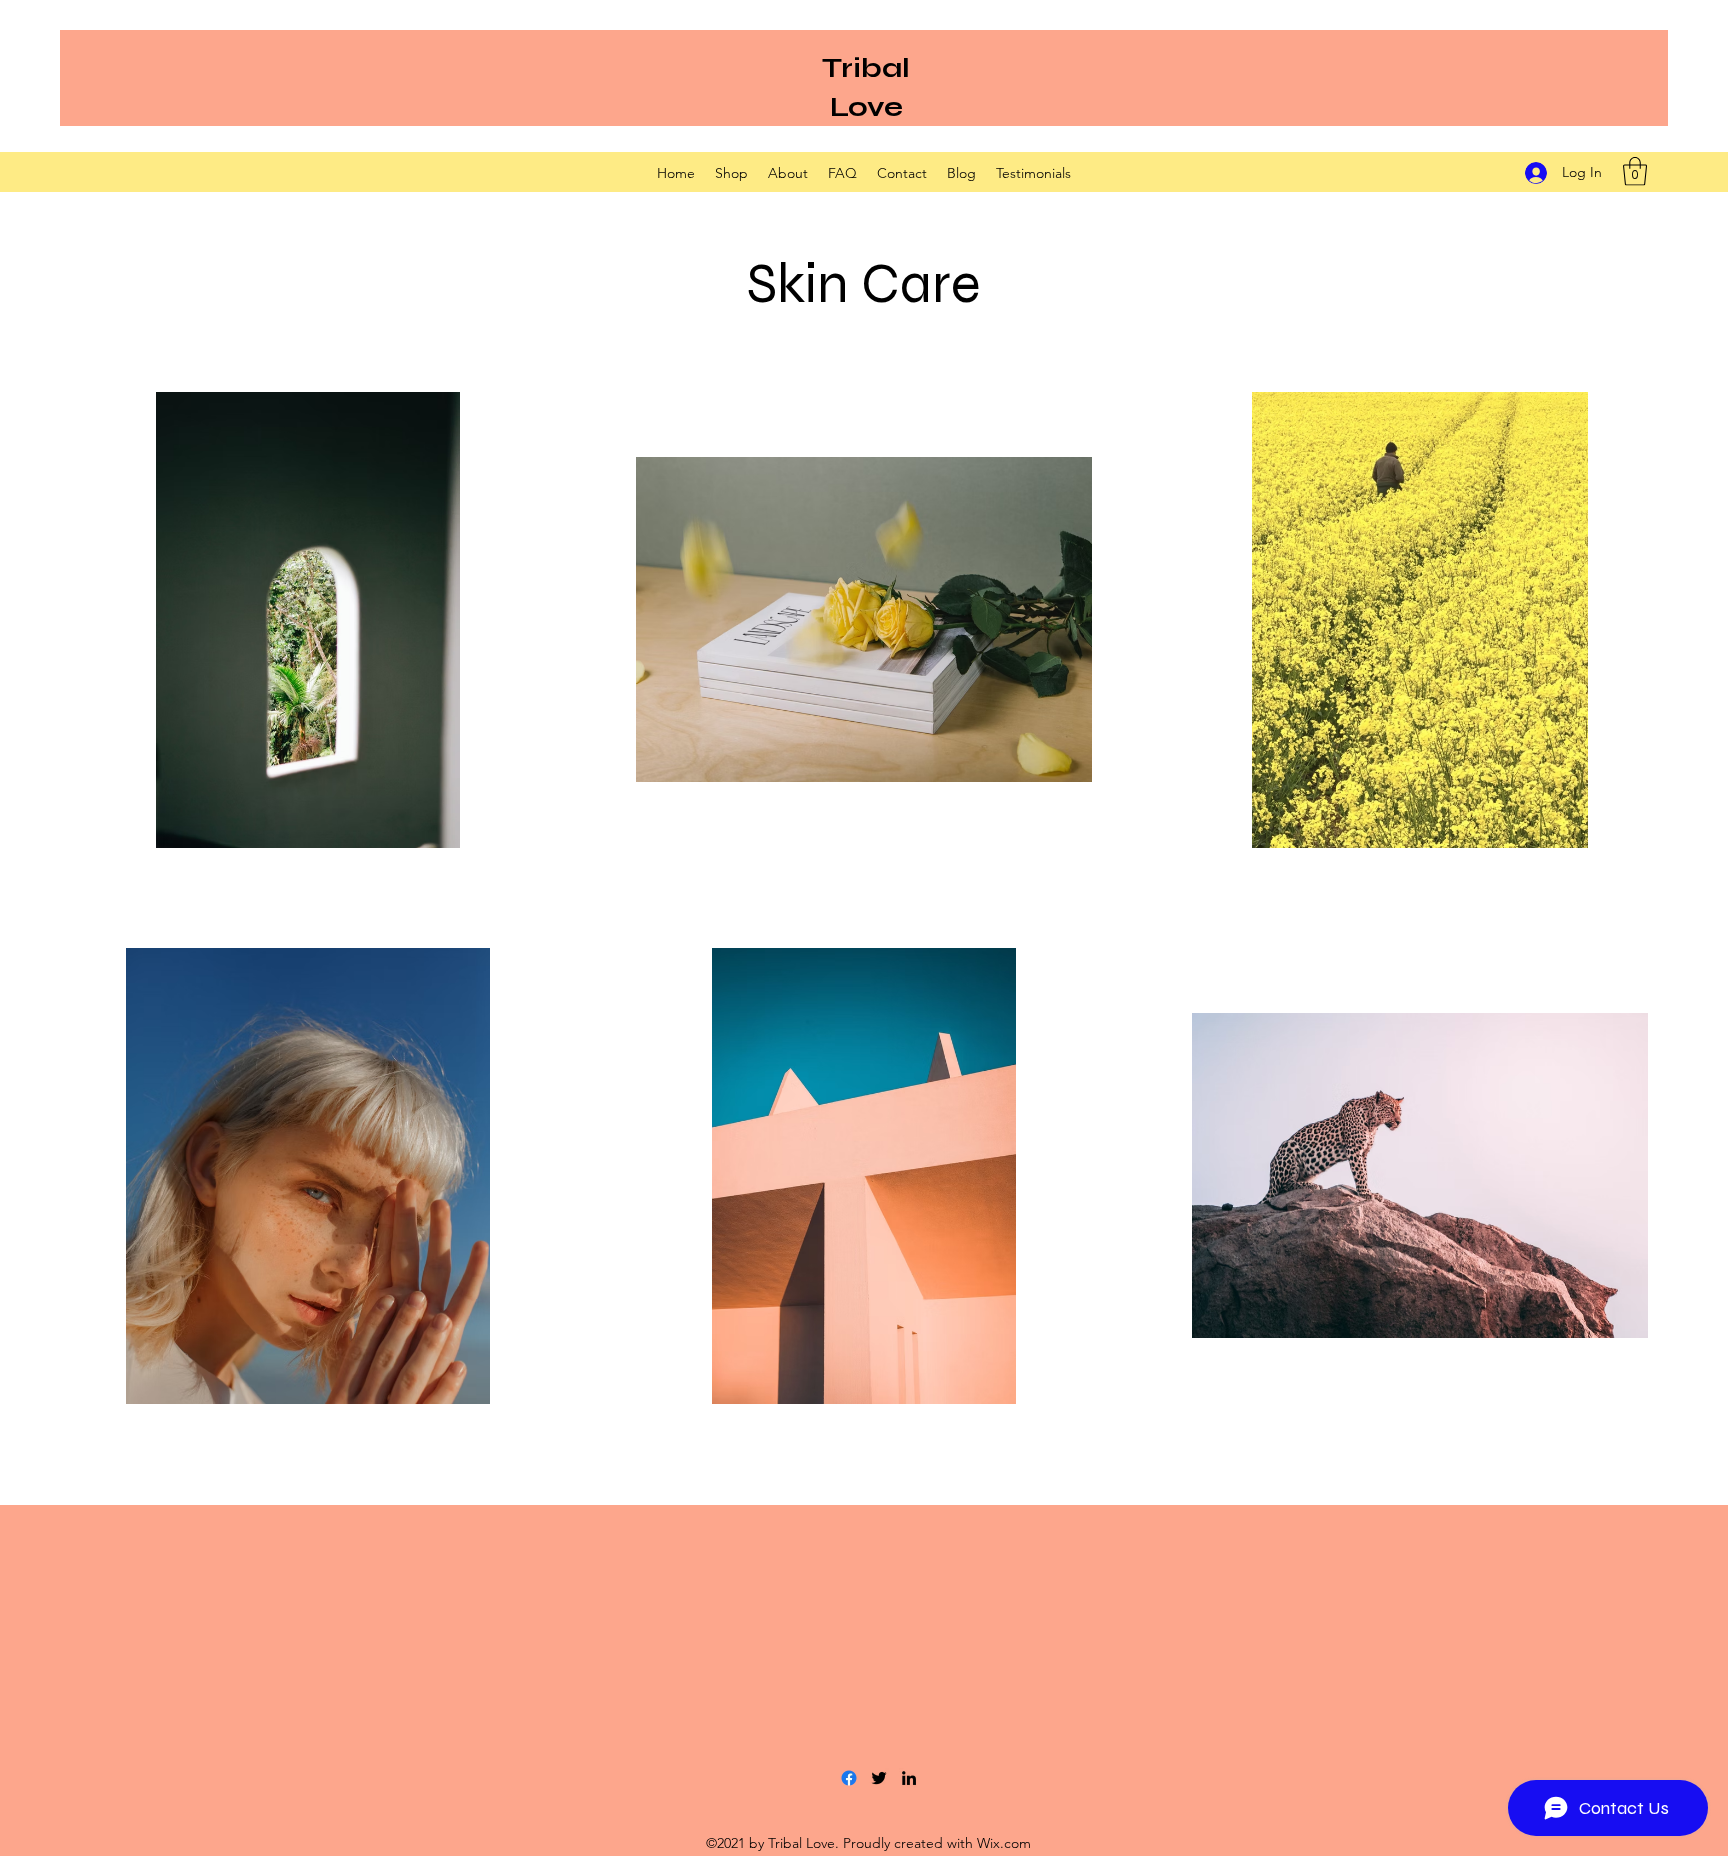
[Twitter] (879, 1778)
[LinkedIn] (909, 1778)
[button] (1635, 171)
